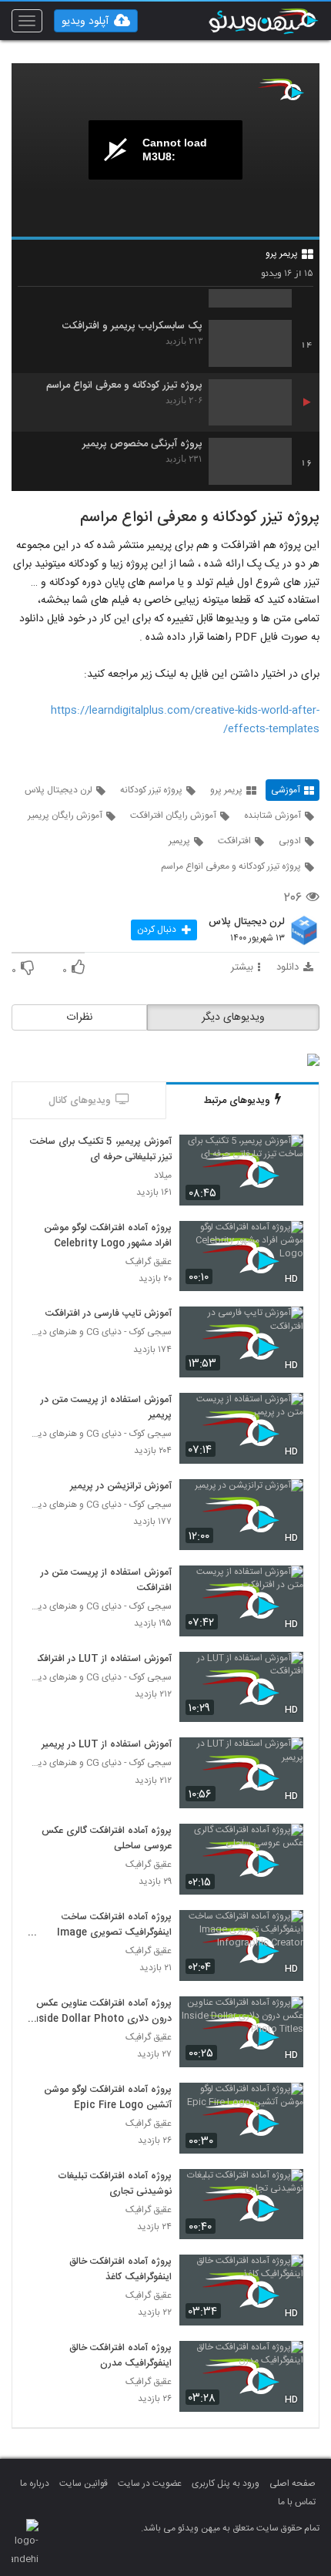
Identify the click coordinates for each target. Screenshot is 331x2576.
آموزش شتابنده (272, 816)
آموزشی (286, 790)
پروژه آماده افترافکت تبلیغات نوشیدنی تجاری (115, 2184)
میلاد (163, 1176)
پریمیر (179, 841)
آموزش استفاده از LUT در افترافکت (101, 1660)
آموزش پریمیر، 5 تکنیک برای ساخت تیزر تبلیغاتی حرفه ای (101, 1150)
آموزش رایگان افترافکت (173, 816)
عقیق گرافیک (149, 1262)
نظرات (79, 1017)
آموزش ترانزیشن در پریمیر (121, 1487)
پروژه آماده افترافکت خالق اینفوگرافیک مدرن (120, 2356)
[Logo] (281, 89)
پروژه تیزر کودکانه (151, 790)
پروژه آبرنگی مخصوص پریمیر (142, 444)
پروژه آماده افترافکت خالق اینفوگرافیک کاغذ (120, 2270)
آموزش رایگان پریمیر (65, 816)
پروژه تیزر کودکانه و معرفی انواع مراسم (124, 386)
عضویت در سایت (150, 2484)
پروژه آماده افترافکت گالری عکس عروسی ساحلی (107, 1839)
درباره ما (35, 2484)
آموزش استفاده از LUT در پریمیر (107, 1745)
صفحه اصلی (293, 2484)
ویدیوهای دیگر (233, 1017)
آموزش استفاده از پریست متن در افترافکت (106, 1581)
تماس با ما (297, 2502)
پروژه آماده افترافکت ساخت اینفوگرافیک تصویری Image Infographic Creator (114, 1925)
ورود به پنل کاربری (226, 2484)
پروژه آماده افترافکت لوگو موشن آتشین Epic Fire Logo (108, 2098)
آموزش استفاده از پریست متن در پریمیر (106, 1408)
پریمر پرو (282, 254)
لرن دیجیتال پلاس (59, 790)
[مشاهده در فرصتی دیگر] (284, 1155)
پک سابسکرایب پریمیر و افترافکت (132, 326)
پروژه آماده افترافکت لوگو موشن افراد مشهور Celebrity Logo (108, 1236)
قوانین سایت (84, 2484)
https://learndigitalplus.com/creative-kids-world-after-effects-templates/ (185, 720)
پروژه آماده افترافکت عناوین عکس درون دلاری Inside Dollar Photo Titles (100, 2012)
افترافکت (234, 841)
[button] (96, 21)
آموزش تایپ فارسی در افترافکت (109, 1314)
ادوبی (290, 841)
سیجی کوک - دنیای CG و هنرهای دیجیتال (100, 1332)
